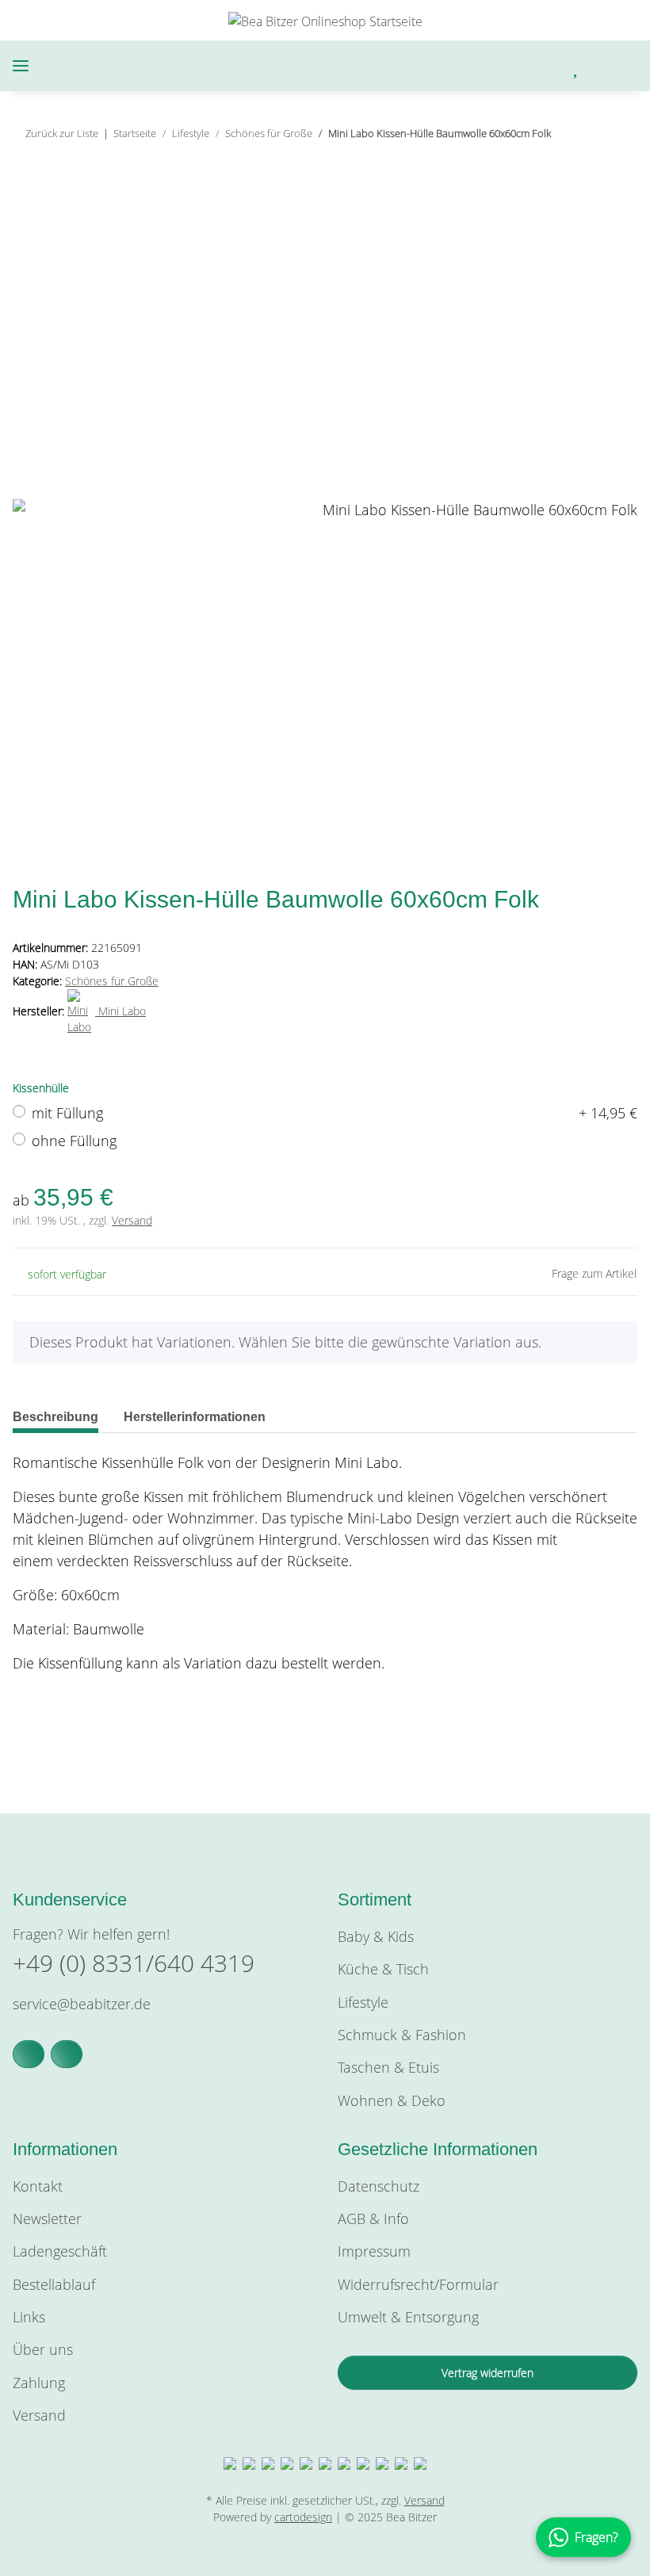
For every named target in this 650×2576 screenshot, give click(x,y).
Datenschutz (379, 2186)
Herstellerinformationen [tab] (195, 1417)
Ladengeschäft (60, 2251)
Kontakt (38, 2186)
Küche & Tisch (383, 1969)
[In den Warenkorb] (25, 189)
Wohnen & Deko (392, 2100)
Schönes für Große (112, 981)
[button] (495, 66)
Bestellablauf (54, 2284)
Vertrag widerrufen (487, 2373)
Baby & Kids (376, 1936)
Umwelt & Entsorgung (408, 2317)
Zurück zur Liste (62, 133)
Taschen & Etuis (388, 2067)
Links (29, 2317)
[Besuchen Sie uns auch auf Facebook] (29, 2054)
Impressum (374, 2251)
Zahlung (39, 2383)
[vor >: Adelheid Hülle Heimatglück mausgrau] (620, 134)
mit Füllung (335, 1113)
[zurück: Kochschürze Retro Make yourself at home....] (586, 134)
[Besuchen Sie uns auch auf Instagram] (67, 2054)
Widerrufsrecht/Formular (418, 2284)
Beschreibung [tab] (55, 1417)
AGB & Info (373, 2219)
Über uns (43, 2349)
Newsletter (47, 2219)
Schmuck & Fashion (402, 2035)
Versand (132, 1220)
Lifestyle (363, 2002)
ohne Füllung (74, 1141)
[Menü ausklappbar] (21, 66)
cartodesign (303, 2517)
